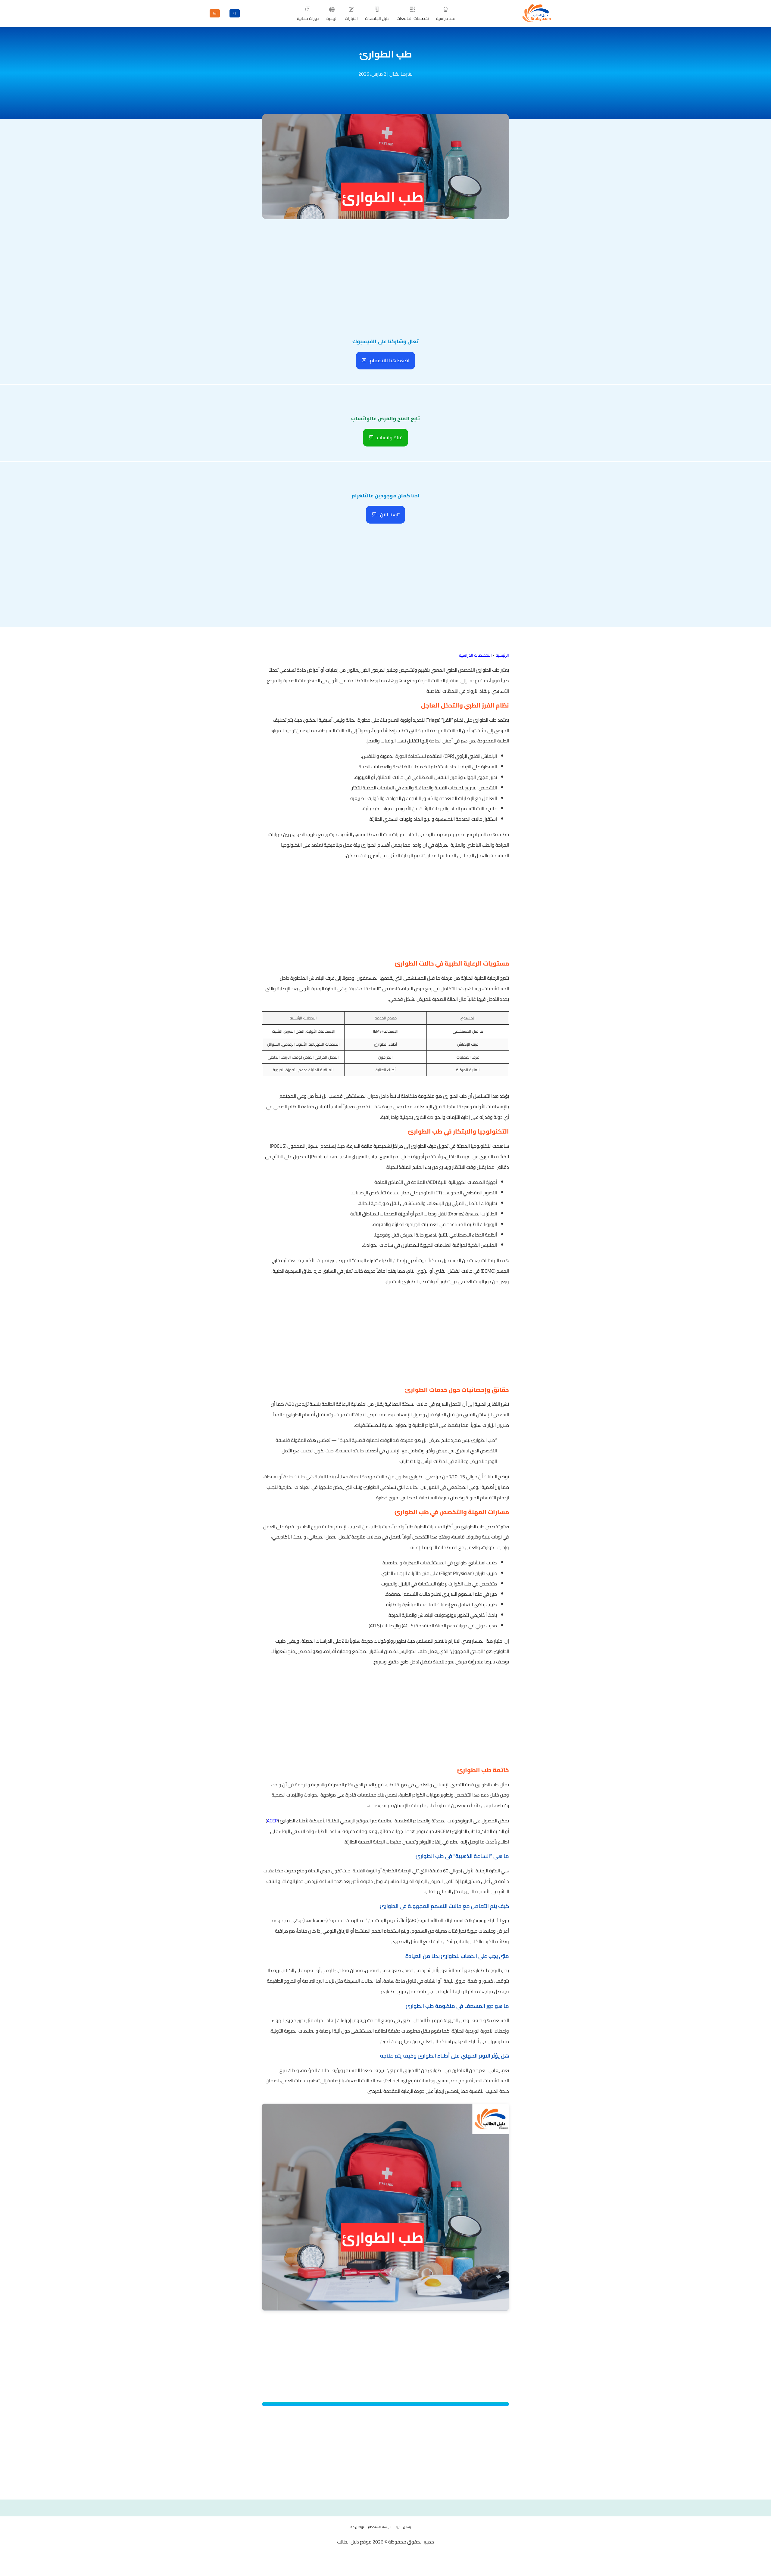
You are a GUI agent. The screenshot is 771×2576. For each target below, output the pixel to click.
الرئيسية (502, 655)
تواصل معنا (356, 2527)
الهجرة (332, 18)
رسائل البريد (403, 2527)
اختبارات (351, 18)
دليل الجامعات (377, 18)
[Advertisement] (385, 266)
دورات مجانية (308, 18)
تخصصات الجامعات (413, 18)
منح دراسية (446, 18)
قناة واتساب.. (388, 437)
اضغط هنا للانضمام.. (388, 360)
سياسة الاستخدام (380, 2527)
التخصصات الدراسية (475, 655)
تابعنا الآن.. (388, 515)
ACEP (272, 1821)
